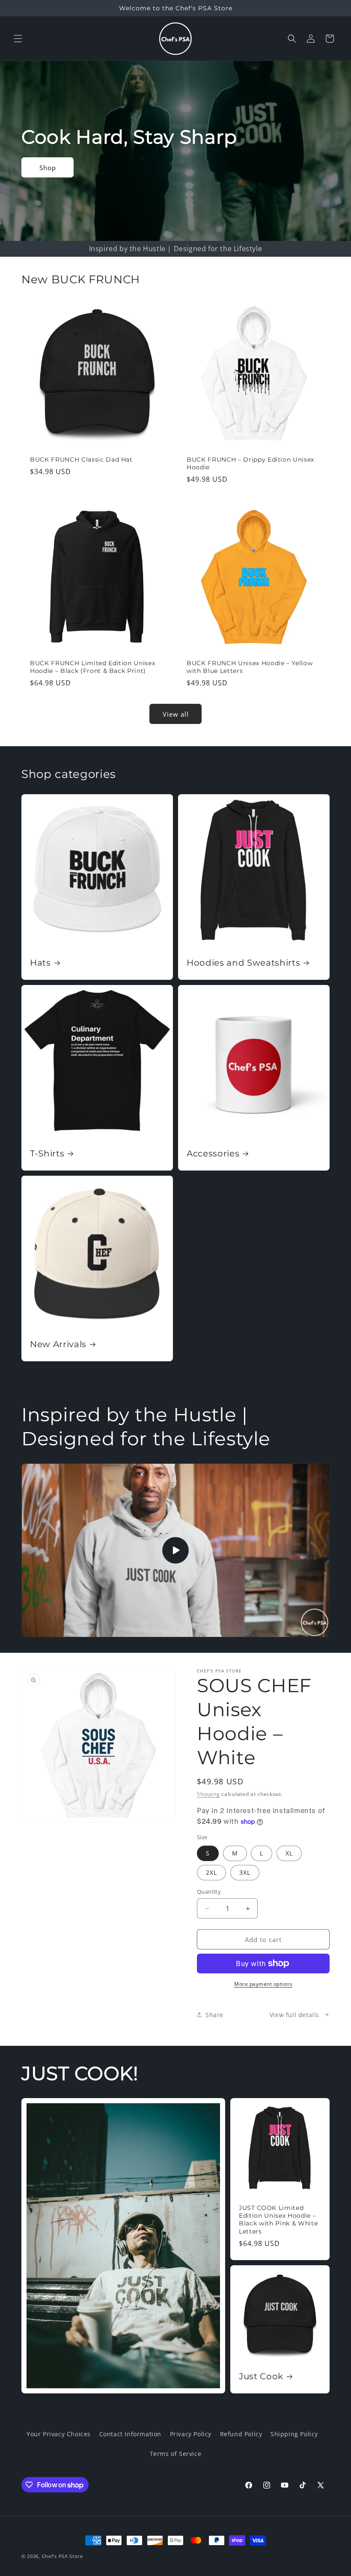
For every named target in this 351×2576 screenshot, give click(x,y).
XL (289, 1853)
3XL (245, 1872)
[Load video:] (175, 1550)
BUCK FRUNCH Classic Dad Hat (81, 459)
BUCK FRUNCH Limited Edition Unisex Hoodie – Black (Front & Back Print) (92, 667)
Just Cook (261, 2376)
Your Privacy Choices (59, 2434)
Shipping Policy (294, 2434)
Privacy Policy (191, 2434)
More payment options (263, 1984)
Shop (48, 167)
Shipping (208, 1794)
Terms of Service (176, 2454)
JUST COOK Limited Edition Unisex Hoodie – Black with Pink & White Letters (278, 2220)
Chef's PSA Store (62, 2556)
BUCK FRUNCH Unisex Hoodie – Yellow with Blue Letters (250, 667)
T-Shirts (47, 1153)
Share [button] (214, 2015)
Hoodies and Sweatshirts (243, 963)
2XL (211, 1872)
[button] (18, 39)
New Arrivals (58, 1344)
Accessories (213, 1153)
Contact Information (130, 2434)
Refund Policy (241, 2434)
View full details (294, 2015)
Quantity (209, 1891)
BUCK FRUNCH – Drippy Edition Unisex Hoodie (250, 463)
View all (176, 714)
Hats (40, 963)
